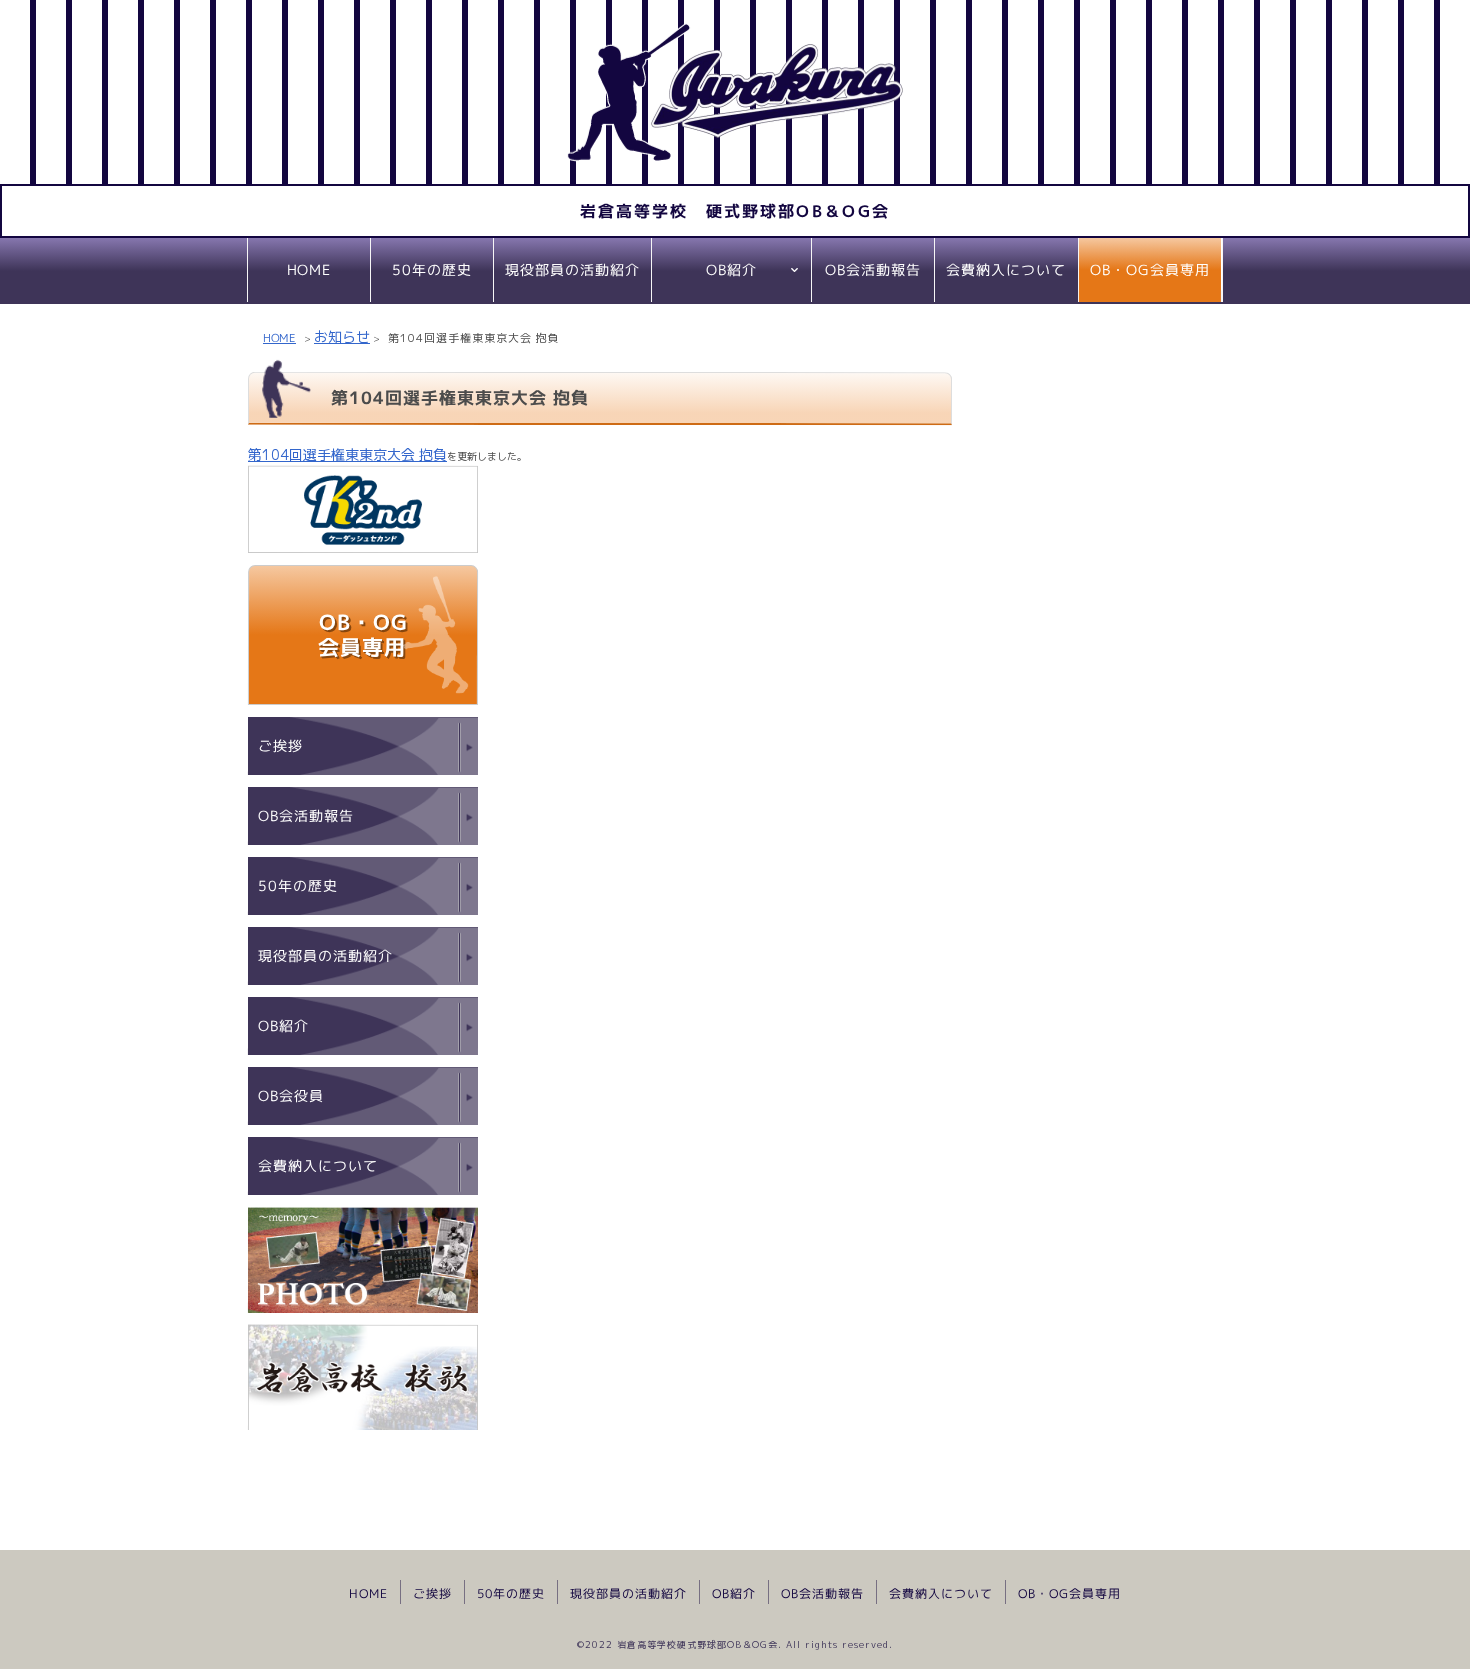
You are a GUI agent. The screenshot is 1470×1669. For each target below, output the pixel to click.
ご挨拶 (280, 745)
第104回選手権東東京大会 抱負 (347, 454)
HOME (309, 269)
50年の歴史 (432, 269)
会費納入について (1006, 269)
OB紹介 (731, 269)
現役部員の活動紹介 (572, 269)
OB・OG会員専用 (1150, 269)
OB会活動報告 (873, 269)
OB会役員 (291, 1095)
